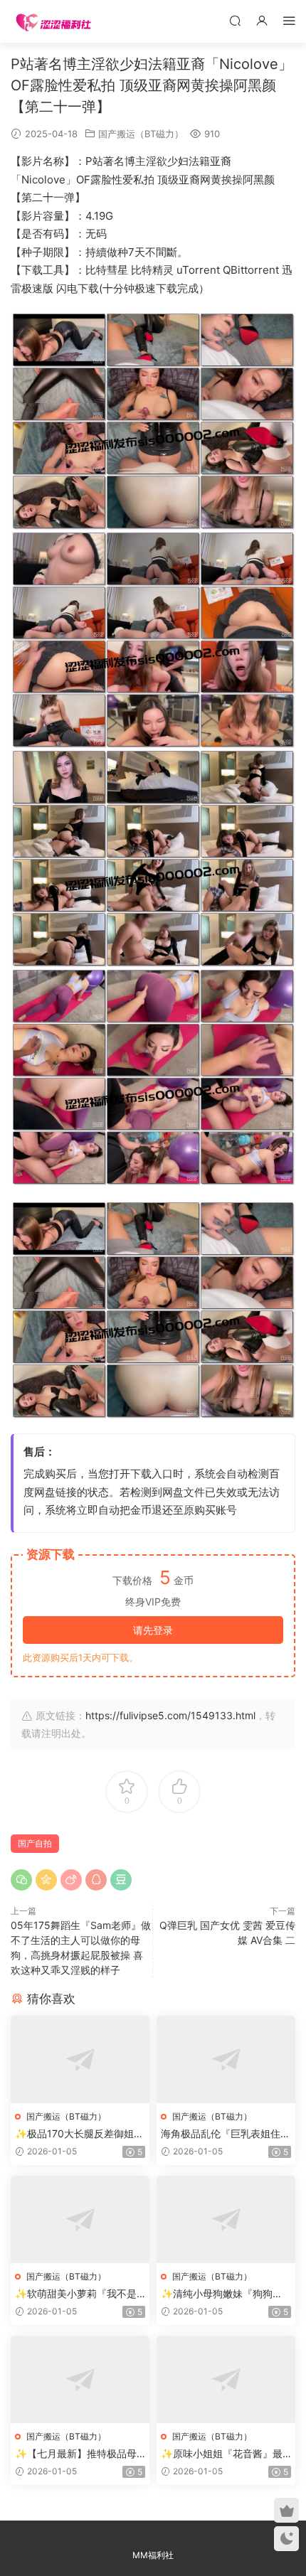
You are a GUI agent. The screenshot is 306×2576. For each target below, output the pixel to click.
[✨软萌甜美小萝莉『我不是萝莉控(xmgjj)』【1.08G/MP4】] (80, 2219)
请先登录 (153, 1630)
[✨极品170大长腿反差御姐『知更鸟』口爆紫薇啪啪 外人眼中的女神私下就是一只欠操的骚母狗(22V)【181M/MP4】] (80, 2059)
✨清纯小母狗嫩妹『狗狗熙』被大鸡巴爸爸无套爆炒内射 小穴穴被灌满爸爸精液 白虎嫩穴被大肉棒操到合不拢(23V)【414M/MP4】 (226, 2294)
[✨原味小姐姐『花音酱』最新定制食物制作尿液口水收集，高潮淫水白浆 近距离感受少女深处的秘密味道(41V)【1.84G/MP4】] (226, 2379)
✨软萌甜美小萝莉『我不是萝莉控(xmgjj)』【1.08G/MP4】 (79, 2294)
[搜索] (235, 20)
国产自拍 (35, 1843)
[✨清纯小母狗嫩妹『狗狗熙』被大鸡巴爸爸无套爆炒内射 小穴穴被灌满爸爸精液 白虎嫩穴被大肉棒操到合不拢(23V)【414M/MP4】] (226, 2219)
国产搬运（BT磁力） (141, 134)
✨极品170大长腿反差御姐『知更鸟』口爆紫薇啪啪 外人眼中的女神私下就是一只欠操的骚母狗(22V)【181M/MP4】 (80, 2134)
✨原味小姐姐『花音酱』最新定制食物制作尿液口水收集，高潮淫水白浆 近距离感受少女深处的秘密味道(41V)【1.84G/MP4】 (223, 2454)
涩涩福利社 (53, 21)
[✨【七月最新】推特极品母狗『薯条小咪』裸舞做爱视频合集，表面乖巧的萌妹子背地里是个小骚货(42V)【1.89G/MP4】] (80, 2379)
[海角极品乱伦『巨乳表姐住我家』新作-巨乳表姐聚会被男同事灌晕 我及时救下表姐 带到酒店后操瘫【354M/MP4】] (226, 2059)
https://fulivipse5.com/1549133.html (170, 1715)
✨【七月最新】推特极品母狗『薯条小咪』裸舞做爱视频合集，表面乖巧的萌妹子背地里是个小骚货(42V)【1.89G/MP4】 (80, 2454)
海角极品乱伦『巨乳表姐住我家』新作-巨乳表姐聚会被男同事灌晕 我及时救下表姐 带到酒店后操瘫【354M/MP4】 (226, 2134)
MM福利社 (153, 2555)
